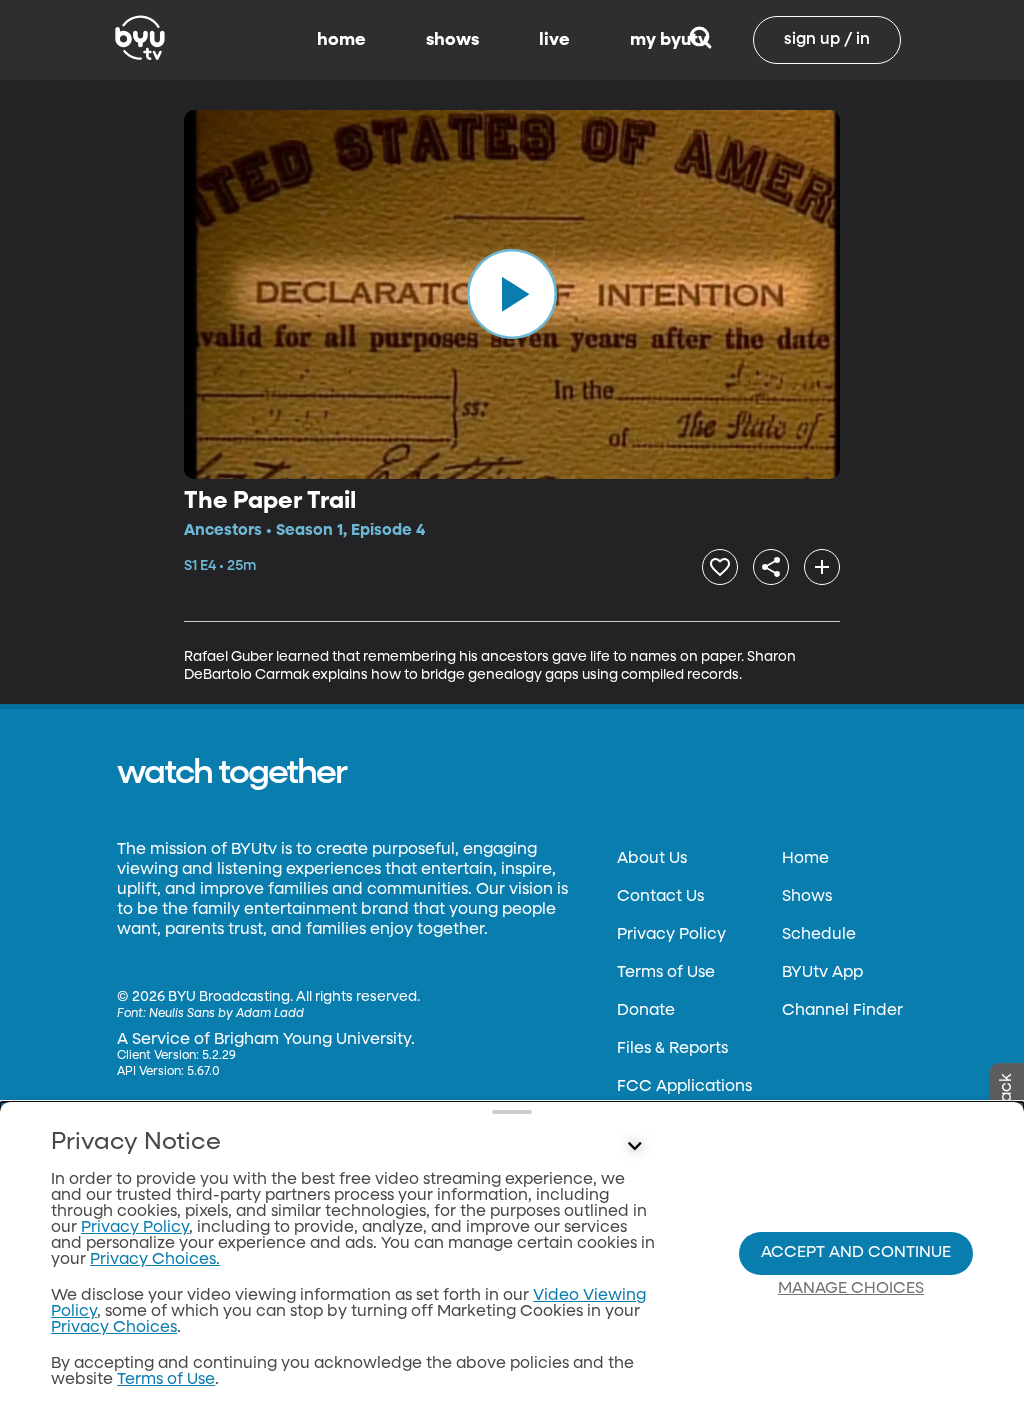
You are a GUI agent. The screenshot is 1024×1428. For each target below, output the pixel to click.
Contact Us (660, 897)
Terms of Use (666, 973)
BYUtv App (822, 973)
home (341, 40)
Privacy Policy (671, 935)
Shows (807, 897)
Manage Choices (851, 1289)
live (554, 40)
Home (805, 859)
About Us (652, 859)
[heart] (720, 567)
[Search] (700, 40)
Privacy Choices (114, 1328)
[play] (512, 294)
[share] (771, 567)
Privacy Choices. (155, 1260)
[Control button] (634, 1147)
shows (452, 40)
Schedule (819, 935)
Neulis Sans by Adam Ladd (226, 1014)
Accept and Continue (856, 1253)
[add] (822, 567)
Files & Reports (672, 1049)
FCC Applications (684, 1087)
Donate (646, 1011)
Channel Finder (842, 1011)
